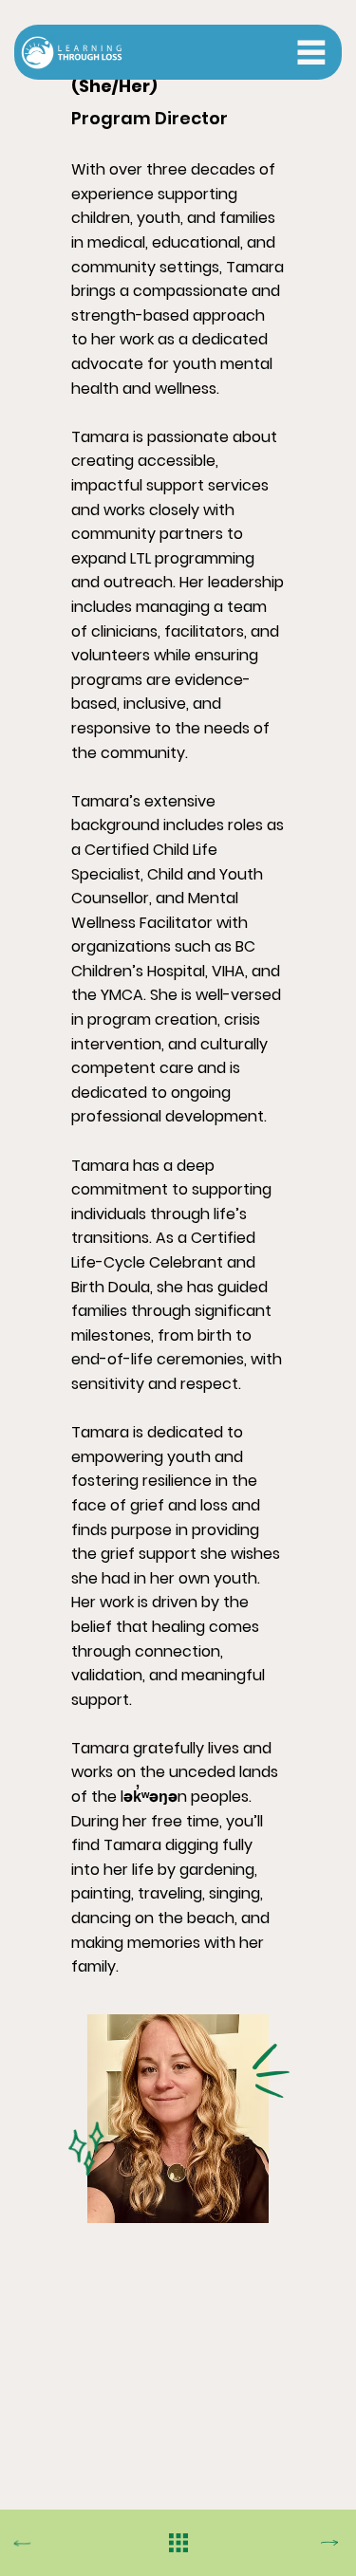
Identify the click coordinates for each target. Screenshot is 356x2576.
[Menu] (311, 52)
